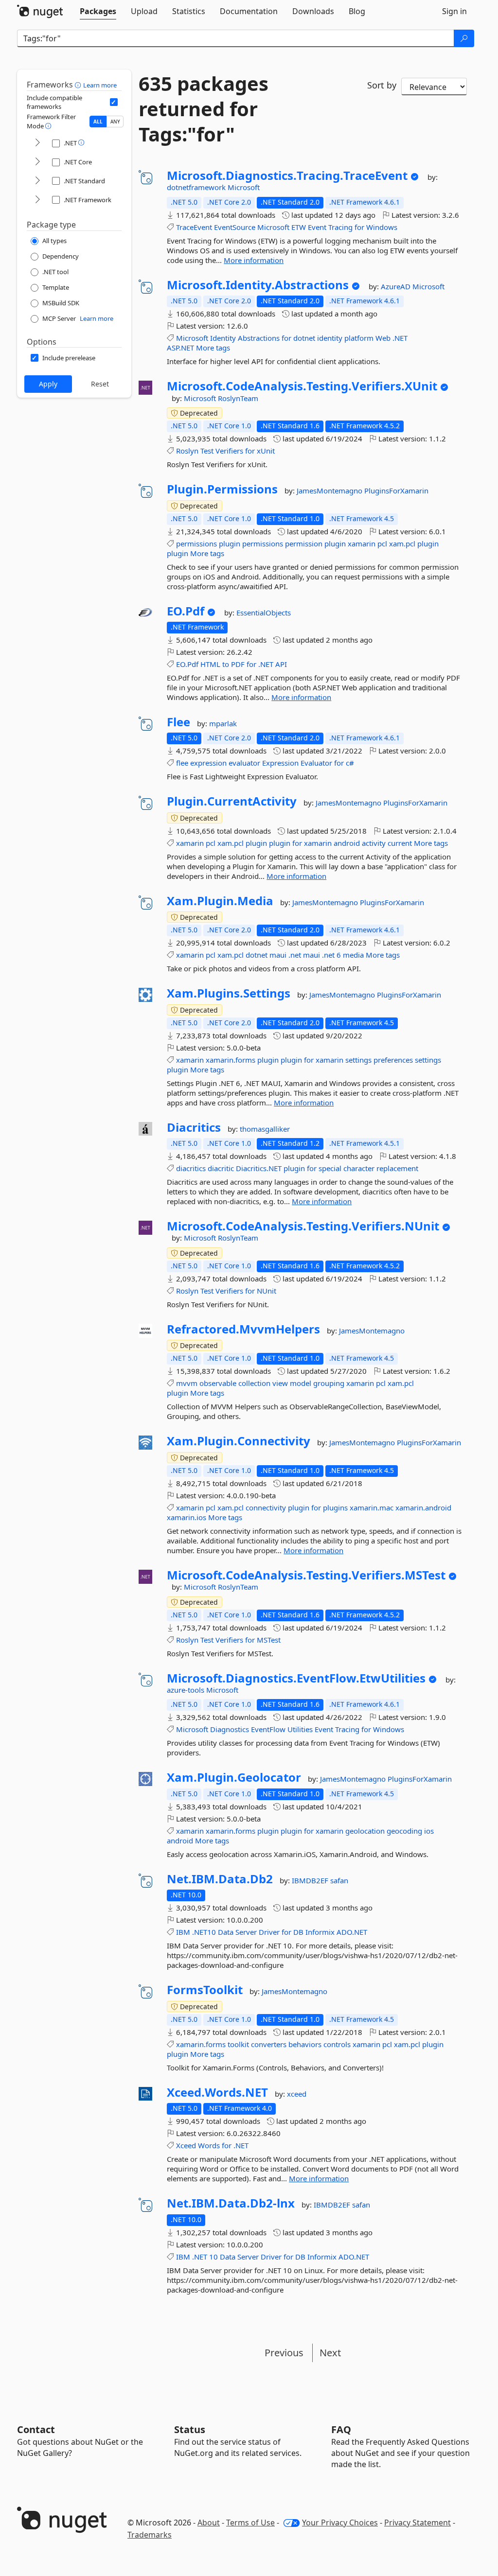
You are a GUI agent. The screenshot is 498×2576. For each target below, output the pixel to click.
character (359, 1168)
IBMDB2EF (311, 1880)
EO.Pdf (186, 611)
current (400, 843)
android (347, 843)
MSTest (269, 1640)
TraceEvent (194, 227)
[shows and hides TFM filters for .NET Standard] (37, 181)
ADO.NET (352, 1932)
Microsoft (244, 187)
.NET (400, 338)
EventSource (235, 227)
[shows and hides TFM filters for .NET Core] (37, 162)
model (301, 1383)
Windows (382, 227)
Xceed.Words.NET (217, 2092)
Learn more (100, 85)
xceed (297, 2094)
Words (209, 2145)
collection (254, 1383)
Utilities (300, 1729)
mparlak (223, 723)
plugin (230, 543)
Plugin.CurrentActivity (232, 801)
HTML (210, 664)
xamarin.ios (187, 1517)
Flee (178, 722)
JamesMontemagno (330, 491)
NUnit (267, 1291)
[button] (79, 85)
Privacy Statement (418, 2523)
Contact (36, 2429)
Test (207, 451)
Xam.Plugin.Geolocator (234, 1777)
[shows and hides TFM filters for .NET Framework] (37, 200)
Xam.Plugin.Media (220, 901)
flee (182, 763)
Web (383, 338)
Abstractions (259, 338)
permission (304, 543)
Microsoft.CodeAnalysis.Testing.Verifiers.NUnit (303, 1226)
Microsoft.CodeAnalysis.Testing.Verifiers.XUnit (302, 386)
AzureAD (397, 286)
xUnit (266, 451)
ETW (299, 227)
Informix (320, 1932)
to (226, 664)
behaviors (305, 2044)
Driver (269, 1932)
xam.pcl (402, 543)
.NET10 (204, 1932)
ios (429, 1831)
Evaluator (316, 763)
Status (190, 2429)
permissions (196, 543)
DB (298, 1932)
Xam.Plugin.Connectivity (239, 1441)
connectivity (266, 1507)
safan (339, 1880)
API (281, 664)
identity (330, 338)
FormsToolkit (205, 1990)
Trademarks (150, 2535)
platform (359, 338)
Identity (223, 338)
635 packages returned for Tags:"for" (204, 109)
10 (213, 2257)
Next (330, 2353)
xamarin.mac (372, 1507)
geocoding (404, 1831)
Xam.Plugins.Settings (229, 993)
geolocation (365, 1831)
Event (317, 227)
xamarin (362, 543)
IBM (183, 1932)
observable (218, 1383)
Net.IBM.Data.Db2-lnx (231, 2203)
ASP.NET (180, 348)
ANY (115, 122)
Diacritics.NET (259, 1168)
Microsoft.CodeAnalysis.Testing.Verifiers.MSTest (306, 1575)
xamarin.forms (231, 1060)
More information (254, 260)
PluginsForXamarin (396, 491)
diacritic (221, 1168)
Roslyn (187, 451)
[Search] (464, 38)
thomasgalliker (265, 1129)
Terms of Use (250, 2523)
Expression (280, 763)
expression (208, 763)
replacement (397, 1168)
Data (226, 1932)
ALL (98, 122)
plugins (335, 1507)
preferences (393, 1060)
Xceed (186, 2145)
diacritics (191, 1168)
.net (295, 955)
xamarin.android (423, 1507)
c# (350, 763)
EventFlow (268, 1729)
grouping (329, 1383)
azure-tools (187, 1690)
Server (246, 1932)
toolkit (238, 2044)
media (353, 955)
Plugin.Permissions (222, 489)
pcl (382, 543)
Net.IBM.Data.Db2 (220, 1879)
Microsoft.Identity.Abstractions (258, 285)
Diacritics (194, 1127)
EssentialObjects (264, 613)
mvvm (187, 1383)
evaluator (244, 763)
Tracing (340, 227)
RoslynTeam (238, 398)
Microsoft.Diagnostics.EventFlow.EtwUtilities (296, 1678)
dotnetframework (197, 187)
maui (278, 955)
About (209, 2523)
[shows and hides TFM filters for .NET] (37, 143)
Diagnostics (230, 1729)
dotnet (304, 338)
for (359, 227)
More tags (213, 348)
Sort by (382, 85)
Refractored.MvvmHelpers (243, 1329)
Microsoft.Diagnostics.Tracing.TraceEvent (287, 175)
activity (374, 843)
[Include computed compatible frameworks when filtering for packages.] (114, 102)
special (330, 1168)
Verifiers (229, 451)
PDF (238, 664)
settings (358, 1060)
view (280, 1383)
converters (269, 2044)
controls (337, 2044)
